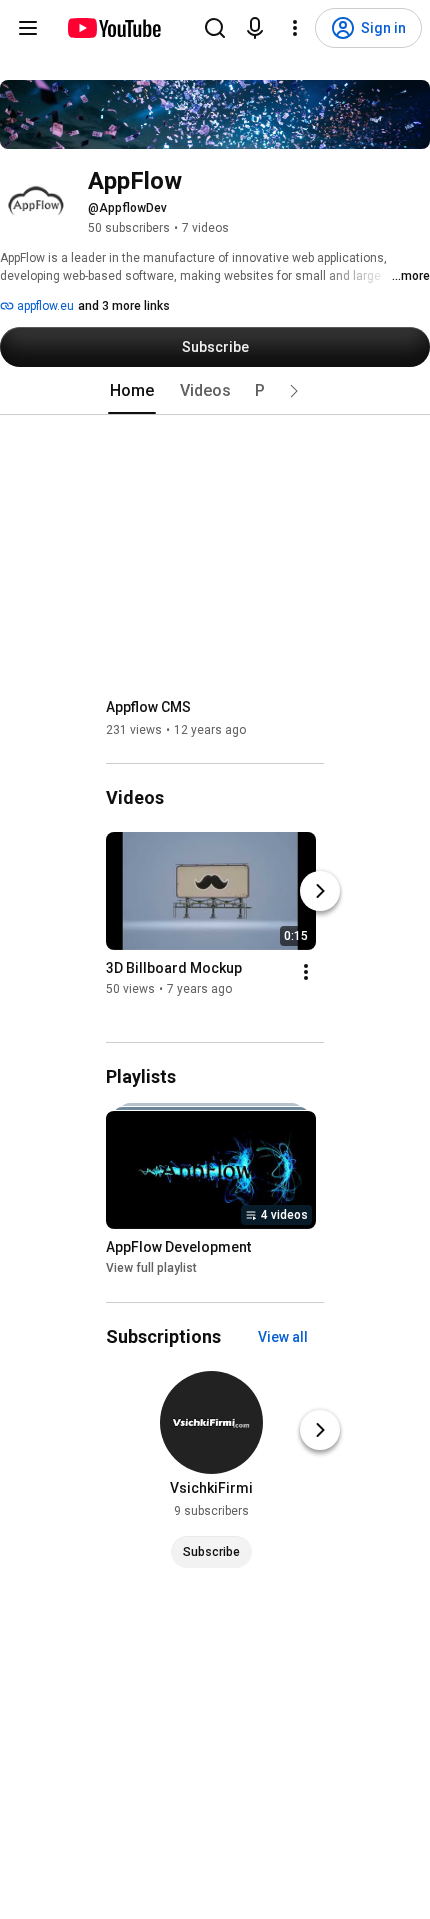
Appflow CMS (148, 707)
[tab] (132, 391)
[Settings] (295, 28)
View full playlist (151, 1269)
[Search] (215, 28)
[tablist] (215, 391)
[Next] (320, 891)
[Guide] (28, 28)
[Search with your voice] (255, 28)
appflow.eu (44, 306)
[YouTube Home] (113, 28)
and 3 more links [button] (124, 306)
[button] (294, 391)
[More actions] (306, 972)
